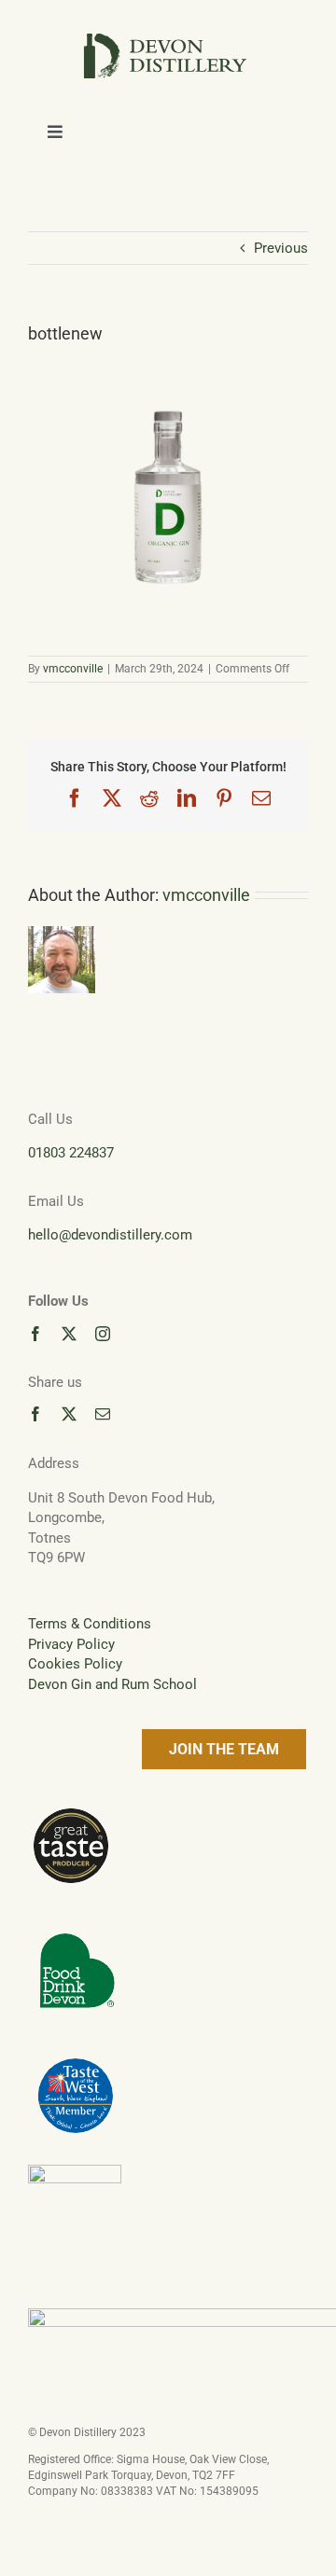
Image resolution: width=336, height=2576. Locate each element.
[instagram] (103, 1334)
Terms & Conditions (90, 1624)
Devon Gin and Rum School (112, 1684)
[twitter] (69, 1334)
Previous (281, 248)
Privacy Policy (71, 1644)
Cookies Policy (75, 1664)
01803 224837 (71, 1153)
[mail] (103, 1414)
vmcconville (73, 669)
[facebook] (35, 1334)
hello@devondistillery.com (110, 1235)
